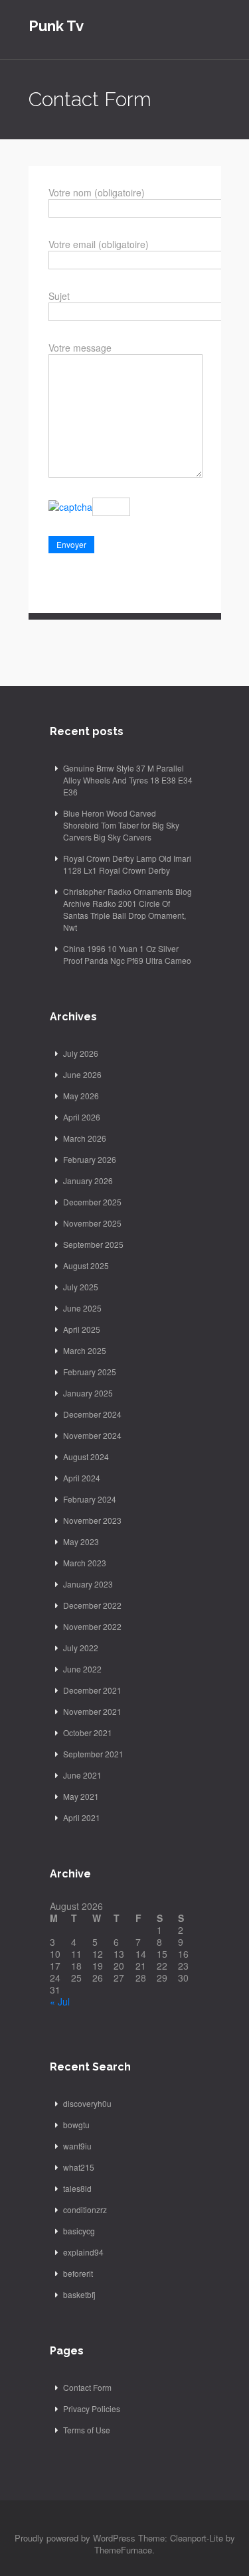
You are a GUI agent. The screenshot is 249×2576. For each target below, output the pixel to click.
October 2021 (88, 1732)
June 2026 (82, 1074)
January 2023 (88, 1584)
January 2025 (88, 1393)
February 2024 (90, 1499)
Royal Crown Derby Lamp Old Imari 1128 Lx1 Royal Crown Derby (127, 864)
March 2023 (85, 1563)
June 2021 (82, 1775)
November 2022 (92, 1626)
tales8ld (77, 2188)
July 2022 (81, 1648)
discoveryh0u (87, 2103)
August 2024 (86, 1457)
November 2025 (92, 1223)
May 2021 (81, 1796)
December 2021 (92, 1690)
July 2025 (81, 1287)
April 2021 (82, 1817)
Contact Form (87, 2387)
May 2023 (81, 1541)
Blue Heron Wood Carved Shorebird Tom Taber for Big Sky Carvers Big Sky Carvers (121, 825)
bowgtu (76, 2125)
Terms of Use (87, 2430)
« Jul (60, 2001)
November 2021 (92, 1711)
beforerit (78, 2273)
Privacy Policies (92, 2408)
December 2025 (92, 1202)
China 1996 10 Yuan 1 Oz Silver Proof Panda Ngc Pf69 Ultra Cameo (127, 954)
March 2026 (85, 1138)
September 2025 (93, 1244)
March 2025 (85, 1350)
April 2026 (82, 1117)
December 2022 (92, 1605)
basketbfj (79, 2294)
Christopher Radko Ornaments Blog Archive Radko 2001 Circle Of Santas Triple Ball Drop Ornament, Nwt (127, 909)
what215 (79, 2167)
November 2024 (92, 1435)
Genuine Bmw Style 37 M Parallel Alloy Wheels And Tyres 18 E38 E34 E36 (128, 780)
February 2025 (90, 1372)
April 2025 (82, 1329)
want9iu (77, 2146)
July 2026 (81, 1053)
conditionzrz (85, 2209)
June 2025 (82, 1308)
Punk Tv (56, 26)
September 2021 (93, 1754)
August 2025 (86, 1265)
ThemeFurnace (123, 2550)
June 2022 (82, 1669)
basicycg (79, 2231)
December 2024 (92, 1414)
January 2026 (88, 1181)
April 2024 (82, 1478)
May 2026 (81, 1096)
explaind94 (83, 2252)
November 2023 (92, 1520)
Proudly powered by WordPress (75, 2538)
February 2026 (90, 1159)
